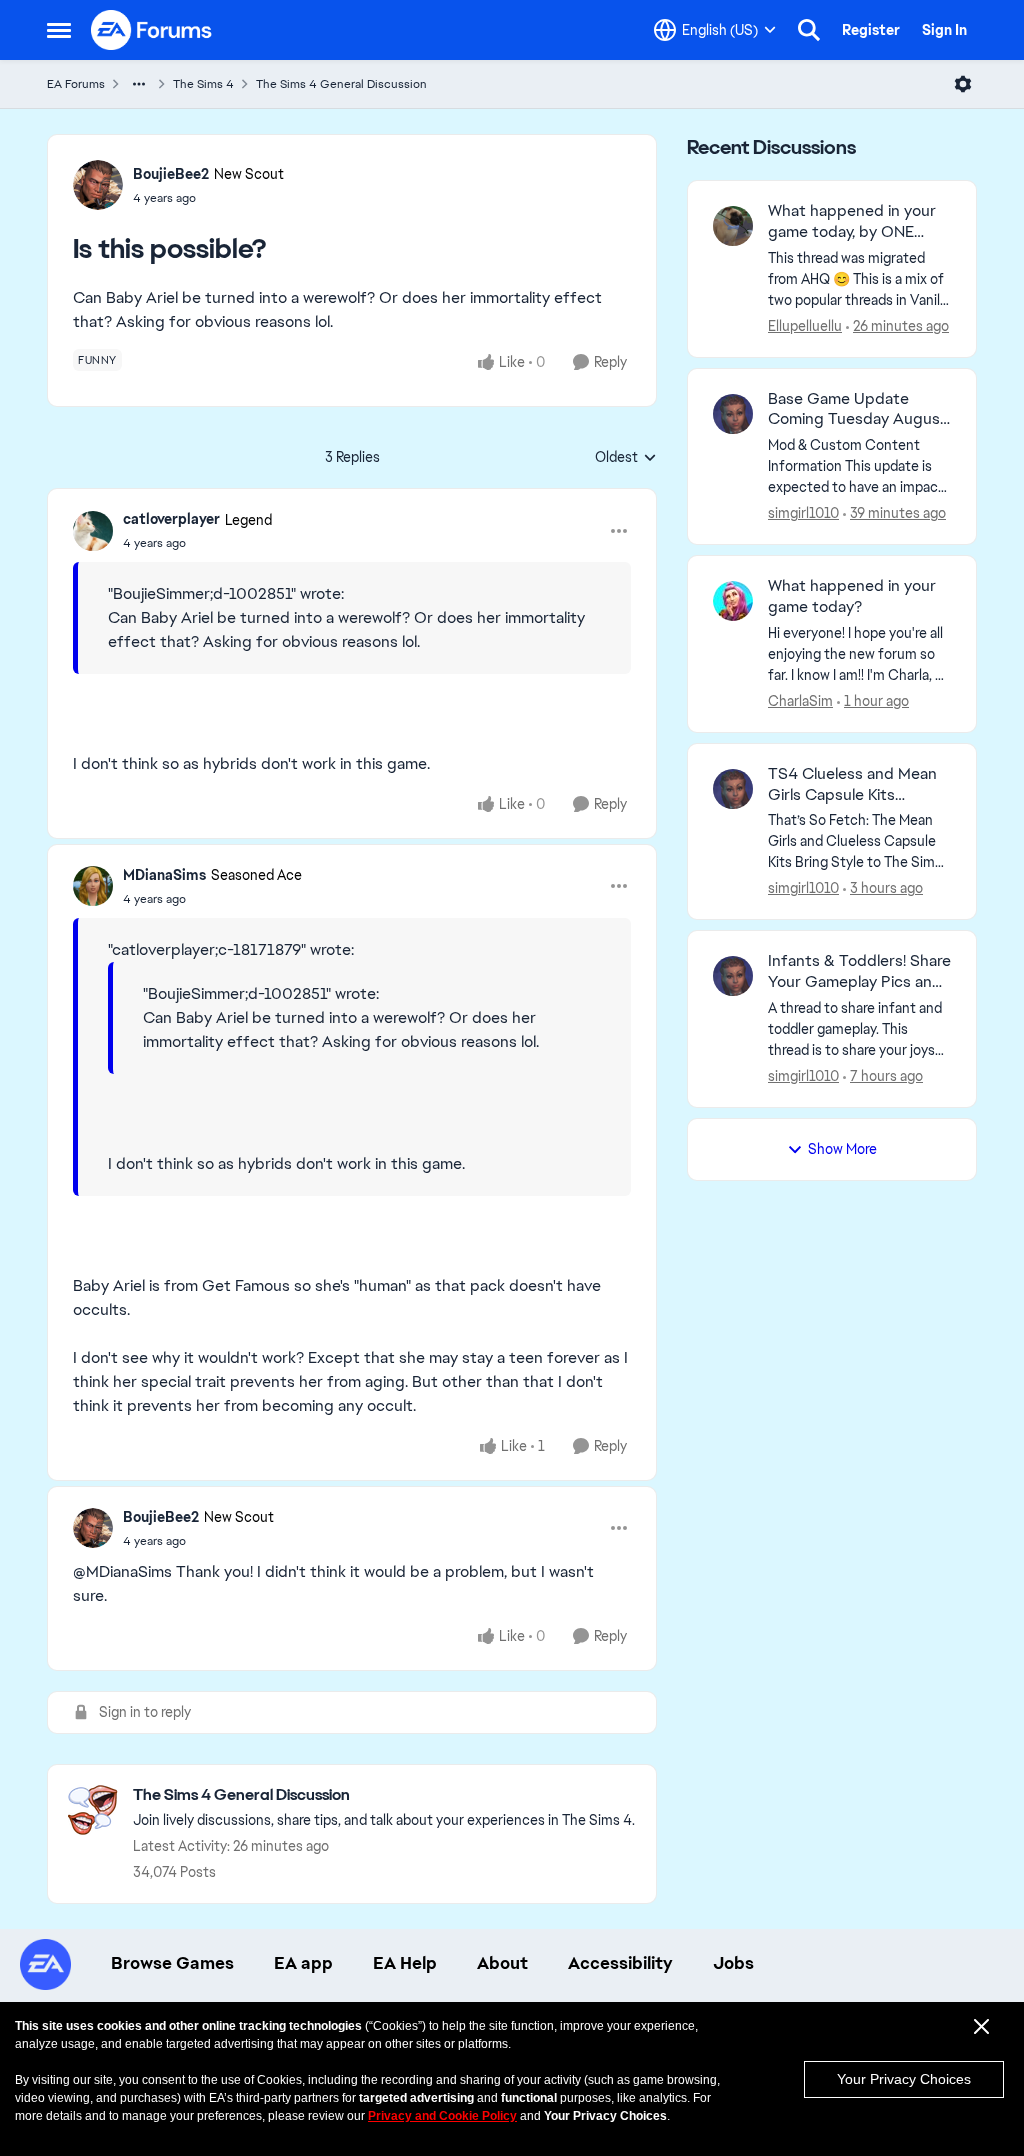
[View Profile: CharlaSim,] (733, 601)
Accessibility (620, 1963)
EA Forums (76, 84)
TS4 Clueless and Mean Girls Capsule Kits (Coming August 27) (852, 785)
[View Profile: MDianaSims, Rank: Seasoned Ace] (93, 886)
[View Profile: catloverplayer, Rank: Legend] (93, 531)
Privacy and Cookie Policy (442, 2116)
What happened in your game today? (852, 596)
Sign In (944, 30)
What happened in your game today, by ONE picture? (852, 222)
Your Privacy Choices (904, 2079)
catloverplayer (171, 519)
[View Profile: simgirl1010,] (733, 414)
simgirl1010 (803, 513)
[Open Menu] (963, 84)
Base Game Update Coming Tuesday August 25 (857, 410)
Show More (842, 1149)
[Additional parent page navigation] (139, 84)
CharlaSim (800, 701)
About (502, 1963)
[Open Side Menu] (59, 30)
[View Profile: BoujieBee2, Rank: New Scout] (98, 185)
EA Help (405, 1963)
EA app (303, 1963)
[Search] (809, 30)
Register (871, 30)
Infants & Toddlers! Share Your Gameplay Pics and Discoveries (859, 972)
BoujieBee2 (171, 174)
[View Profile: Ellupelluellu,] (733, 226)
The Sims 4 (203, 84)
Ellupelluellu (805, 326)
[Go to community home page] (152, 30)
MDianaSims (164, 875)
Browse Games (172, 1963)
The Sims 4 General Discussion (341, 84)
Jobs (733, 1963)
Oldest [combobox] (626, 458)
